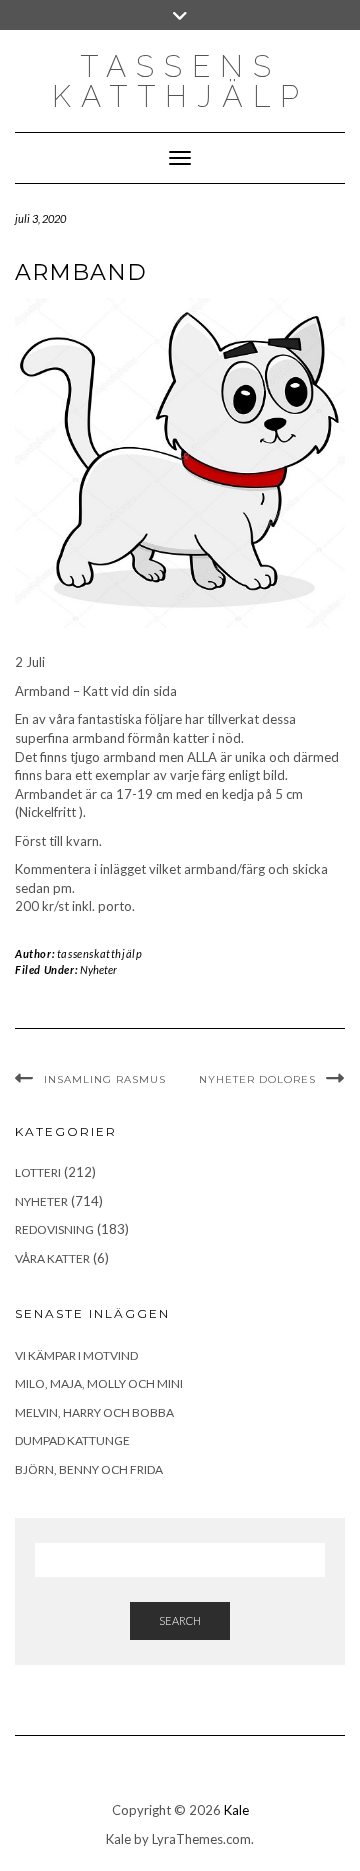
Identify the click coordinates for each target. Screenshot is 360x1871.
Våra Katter (52, 1258)
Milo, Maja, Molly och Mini (99, 1383)
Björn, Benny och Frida (89, 1469)
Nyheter (98, 969)
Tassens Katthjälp (180, 81)
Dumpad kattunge (72, 1440)
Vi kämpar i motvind (76, 1355)
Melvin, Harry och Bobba (94, 1412)
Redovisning (54, 1229)
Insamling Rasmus (105, 1079)
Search (180, 1620)
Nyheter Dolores (257, 1079)
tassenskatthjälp (100, 953)
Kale (236, 1810)
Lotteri (38, 1172)
